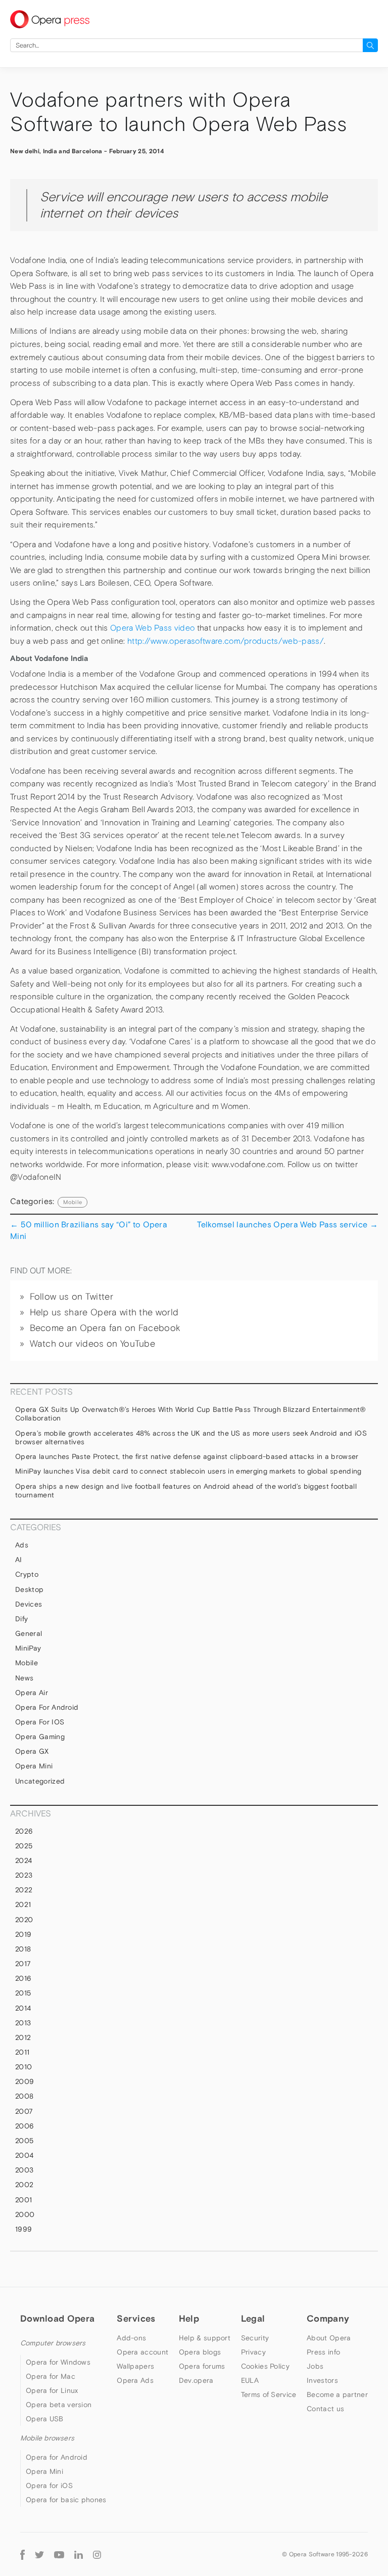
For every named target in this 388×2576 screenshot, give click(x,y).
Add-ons (131, 2338)
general (29, 1633)
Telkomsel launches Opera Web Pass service (287, 1224)
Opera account (142, 2352)
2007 (24, 2111)
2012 (23, 2037)
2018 (23, 1949)
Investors (322, 2380)
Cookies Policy (265, 2366)
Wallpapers (135, 2366)
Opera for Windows (58, 2362)
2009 (25, 2081)
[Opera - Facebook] (22, 2555)
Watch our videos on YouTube (93, 1344)
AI (19, 1560)
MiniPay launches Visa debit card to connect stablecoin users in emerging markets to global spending (188, 1471)
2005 (24, 2141)
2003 (24, 2170)
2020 (24, 1920)
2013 (23, 2023)
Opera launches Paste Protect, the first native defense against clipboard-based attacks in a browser (187, 1456)
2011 (22, 2052)
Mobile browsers (47, 2438)
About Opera (329, 2338)
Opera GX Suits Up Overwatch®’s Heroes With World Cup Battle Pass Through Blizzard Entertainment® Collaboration (191, 1414)
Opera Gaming (40, 1737)
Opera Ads (135, 2380)
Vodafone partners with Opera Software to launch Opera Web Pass (178, 112)
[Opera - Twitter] (39, 2554)
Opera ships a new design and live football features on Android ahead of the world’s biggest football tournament (186, 1491)
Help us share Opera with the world (104, 1312)
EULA (250, 2380)
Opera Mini (34, 1766)
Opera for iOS (40, 1722)
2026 (24, 1831)
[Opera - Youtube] (59, 2554)
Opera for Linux (52, 2390)
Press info (323, 2352)
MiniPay (28, 1648)
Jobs (315, 2366)
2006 (25, 2126)
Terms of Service (269, 2394)
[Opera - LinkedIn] (79, 2554)
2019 (23, 1934)
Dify (21, 1619)
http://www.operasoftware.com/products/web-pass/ (226, 641)
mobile (72, 1202)
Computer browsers (53, 2343)
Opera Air (32, 1693)
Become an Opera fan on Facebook (105, 1328)
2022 (24, 1890)
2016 (23, 1978)
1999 (23, 2229)
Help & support (205, 2338)
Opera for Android (47, 1707)
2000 (25, 2214)
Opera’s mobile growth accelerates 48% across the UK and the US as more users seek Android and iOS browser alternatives (191, 1438)
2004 (24, 2155)
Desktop (29, 1589)
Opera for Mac (51, 2376)
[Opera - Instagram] (97, 2554)
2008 (24, 2096)
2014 (23, 2008)
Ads (22, 1545)
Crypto (27, 1574)
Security (255, 2338)
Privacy (253, 2352)
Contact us (325, 2409)
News (24, 1678)
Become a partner (337, 2394)
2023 (24, 1875)
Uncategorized (40, 1781)
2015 (23, 1993)
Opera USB (45, 2419)
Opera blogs (200, 2352)
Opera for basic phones (66, 2500)
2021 (23, 1904)
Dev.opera (196, 2380)
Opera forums (202, 2366)
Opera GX (32, 1751)
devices (29, 1604)
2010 (23, 2067)
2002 (24, 2185)
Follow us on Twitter (71, 1297)
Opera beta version (59, 2405)
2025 (24, 1846)
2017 (23, 1964)
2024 (23, 1860)
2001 (23, 2200)
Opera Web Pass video (152, 628)
